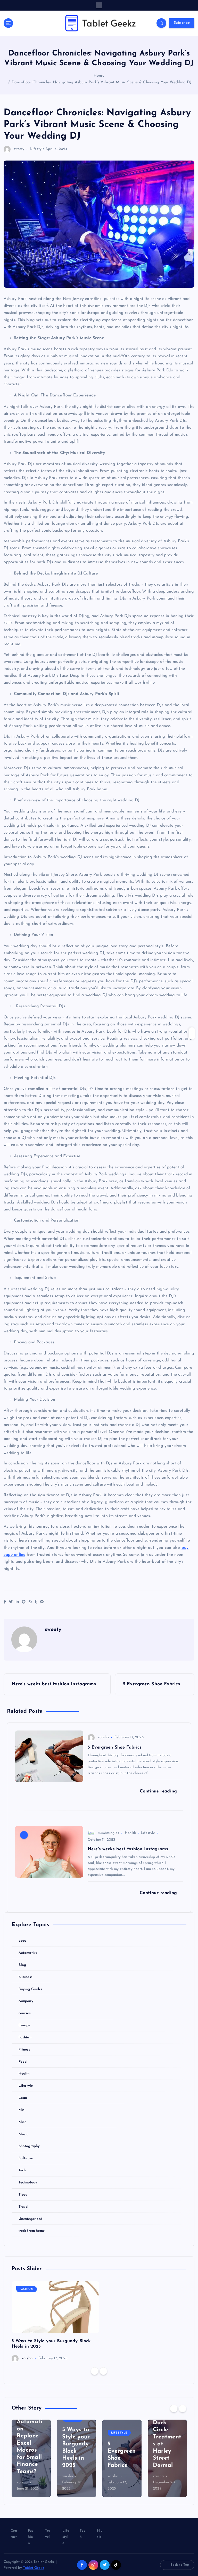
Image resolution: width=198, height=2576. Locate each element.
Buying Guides (31, 1989)
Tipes (23, 2195)
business (26, 1977)
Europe (24, 2025)
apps (23, 1941)
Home (99, 76)
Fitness (24, 2050)
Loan (23, 2098)
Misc (22, 2122)
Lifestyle (37, 149)
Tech (22, 2170)
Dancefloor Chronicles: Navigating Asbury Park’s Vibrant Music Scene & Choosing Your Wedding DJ (102, 82)
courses (25, 2013)
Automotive (28, 1953)
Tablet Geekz (34, 2568)
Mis (22, 2110)
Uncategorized (31, 2219)
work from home (32, 2231)
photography (29, 2146)
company (26, 2001)
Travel (24, 2207)
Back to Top (180, 2565)
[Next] (103, 2371)
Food (23, 2062)
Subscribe (182, 23)
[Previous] (95, 2371)
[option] (55, 2322)
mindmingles (108, 1833)
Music (23, 2134)
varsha (103, 1737)
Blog (22, 1965)
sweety (19, 149)
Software (26, 2158)
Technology (28, 2183)
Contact (14, 2534)
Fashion (25, 2037)
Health (130, 1833)
